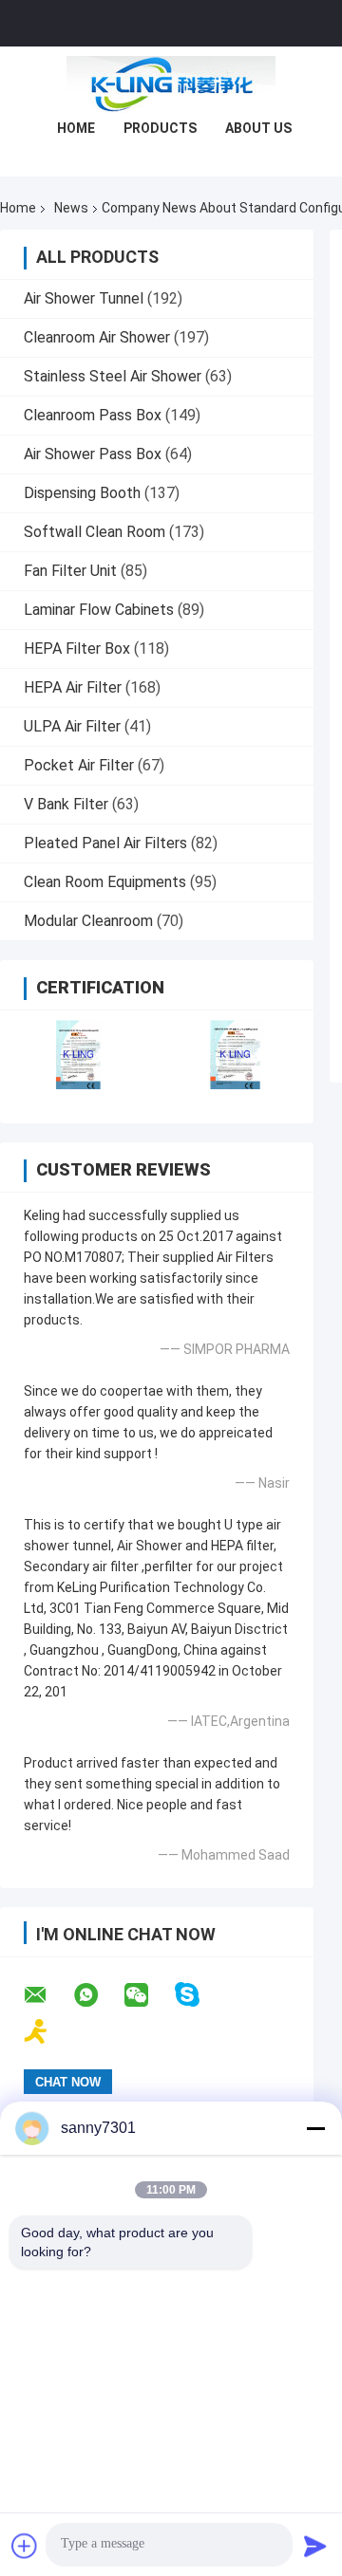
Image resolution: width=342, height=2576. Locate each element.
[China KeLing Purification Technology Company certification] (78, 1055)
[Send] (315, 2546)
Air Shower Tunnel (84, 298)
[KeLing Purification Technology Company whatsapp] (98, 1995)
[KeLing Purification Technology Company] (171, 84)
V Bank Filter (66, 804)
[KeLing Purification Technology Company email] (47, 1995)
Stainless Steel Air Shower (113, 376)
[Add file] (25, 2546)
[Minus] (315, 2128)
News (71, 208)
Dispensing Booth (82, 493)
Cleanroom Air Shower (97, 337)
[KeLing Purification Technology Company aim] (48, 2032)
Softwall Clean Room (95, 532)
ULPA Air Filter (72, 726)
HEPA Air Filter (73, 687)
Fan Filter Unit (70, 571)
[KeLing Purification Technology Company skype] (199, 1995)
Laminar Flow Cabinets (99, 610)
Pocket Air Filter (79, 765)
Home (76, 128)
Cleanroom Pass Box (93, 415)
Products (160, 128)
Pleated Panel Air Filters (105, 843)
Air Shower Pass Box (93, 454)
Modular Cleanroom (88, 921)
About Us (258, 128)
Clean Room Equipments (105, 882)
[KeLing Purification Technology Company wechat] (148, 1995)
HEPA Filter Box (77, 649)
